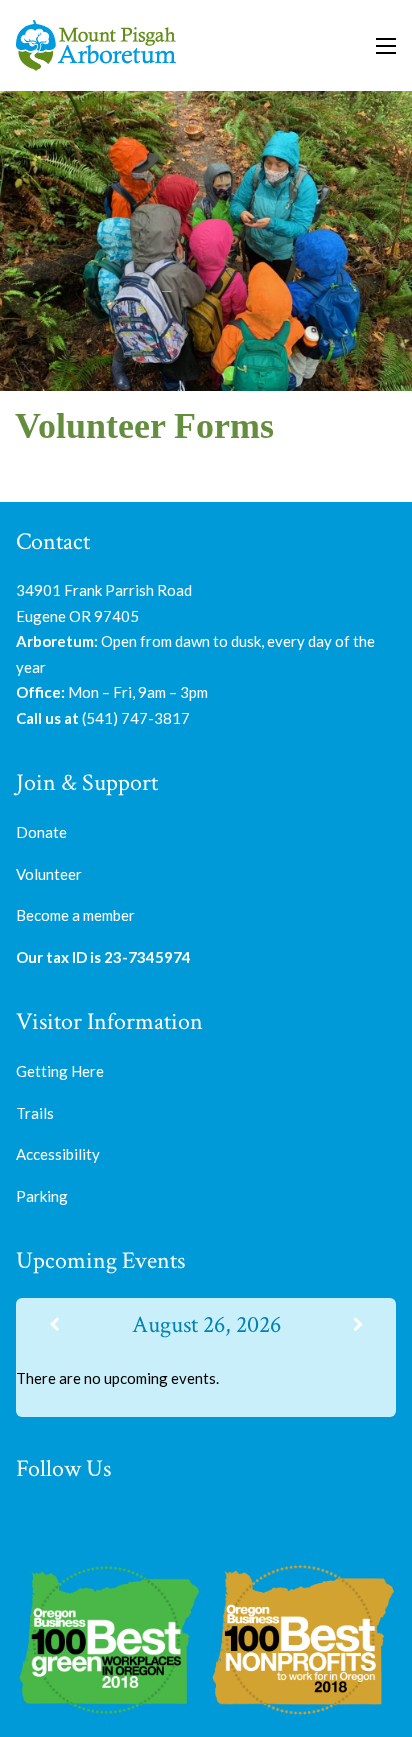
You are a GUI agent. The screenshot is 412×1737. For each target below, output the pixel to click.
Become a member (75, 915)
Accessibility (58, 1154)
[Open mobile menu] (386, 46)
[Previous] (54, 1324)
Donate (41, 832)
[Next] (358, 1324)
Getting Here (60, 1071)
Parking (42, 1196)
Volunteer (49, 874)
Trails (35, 1113)
